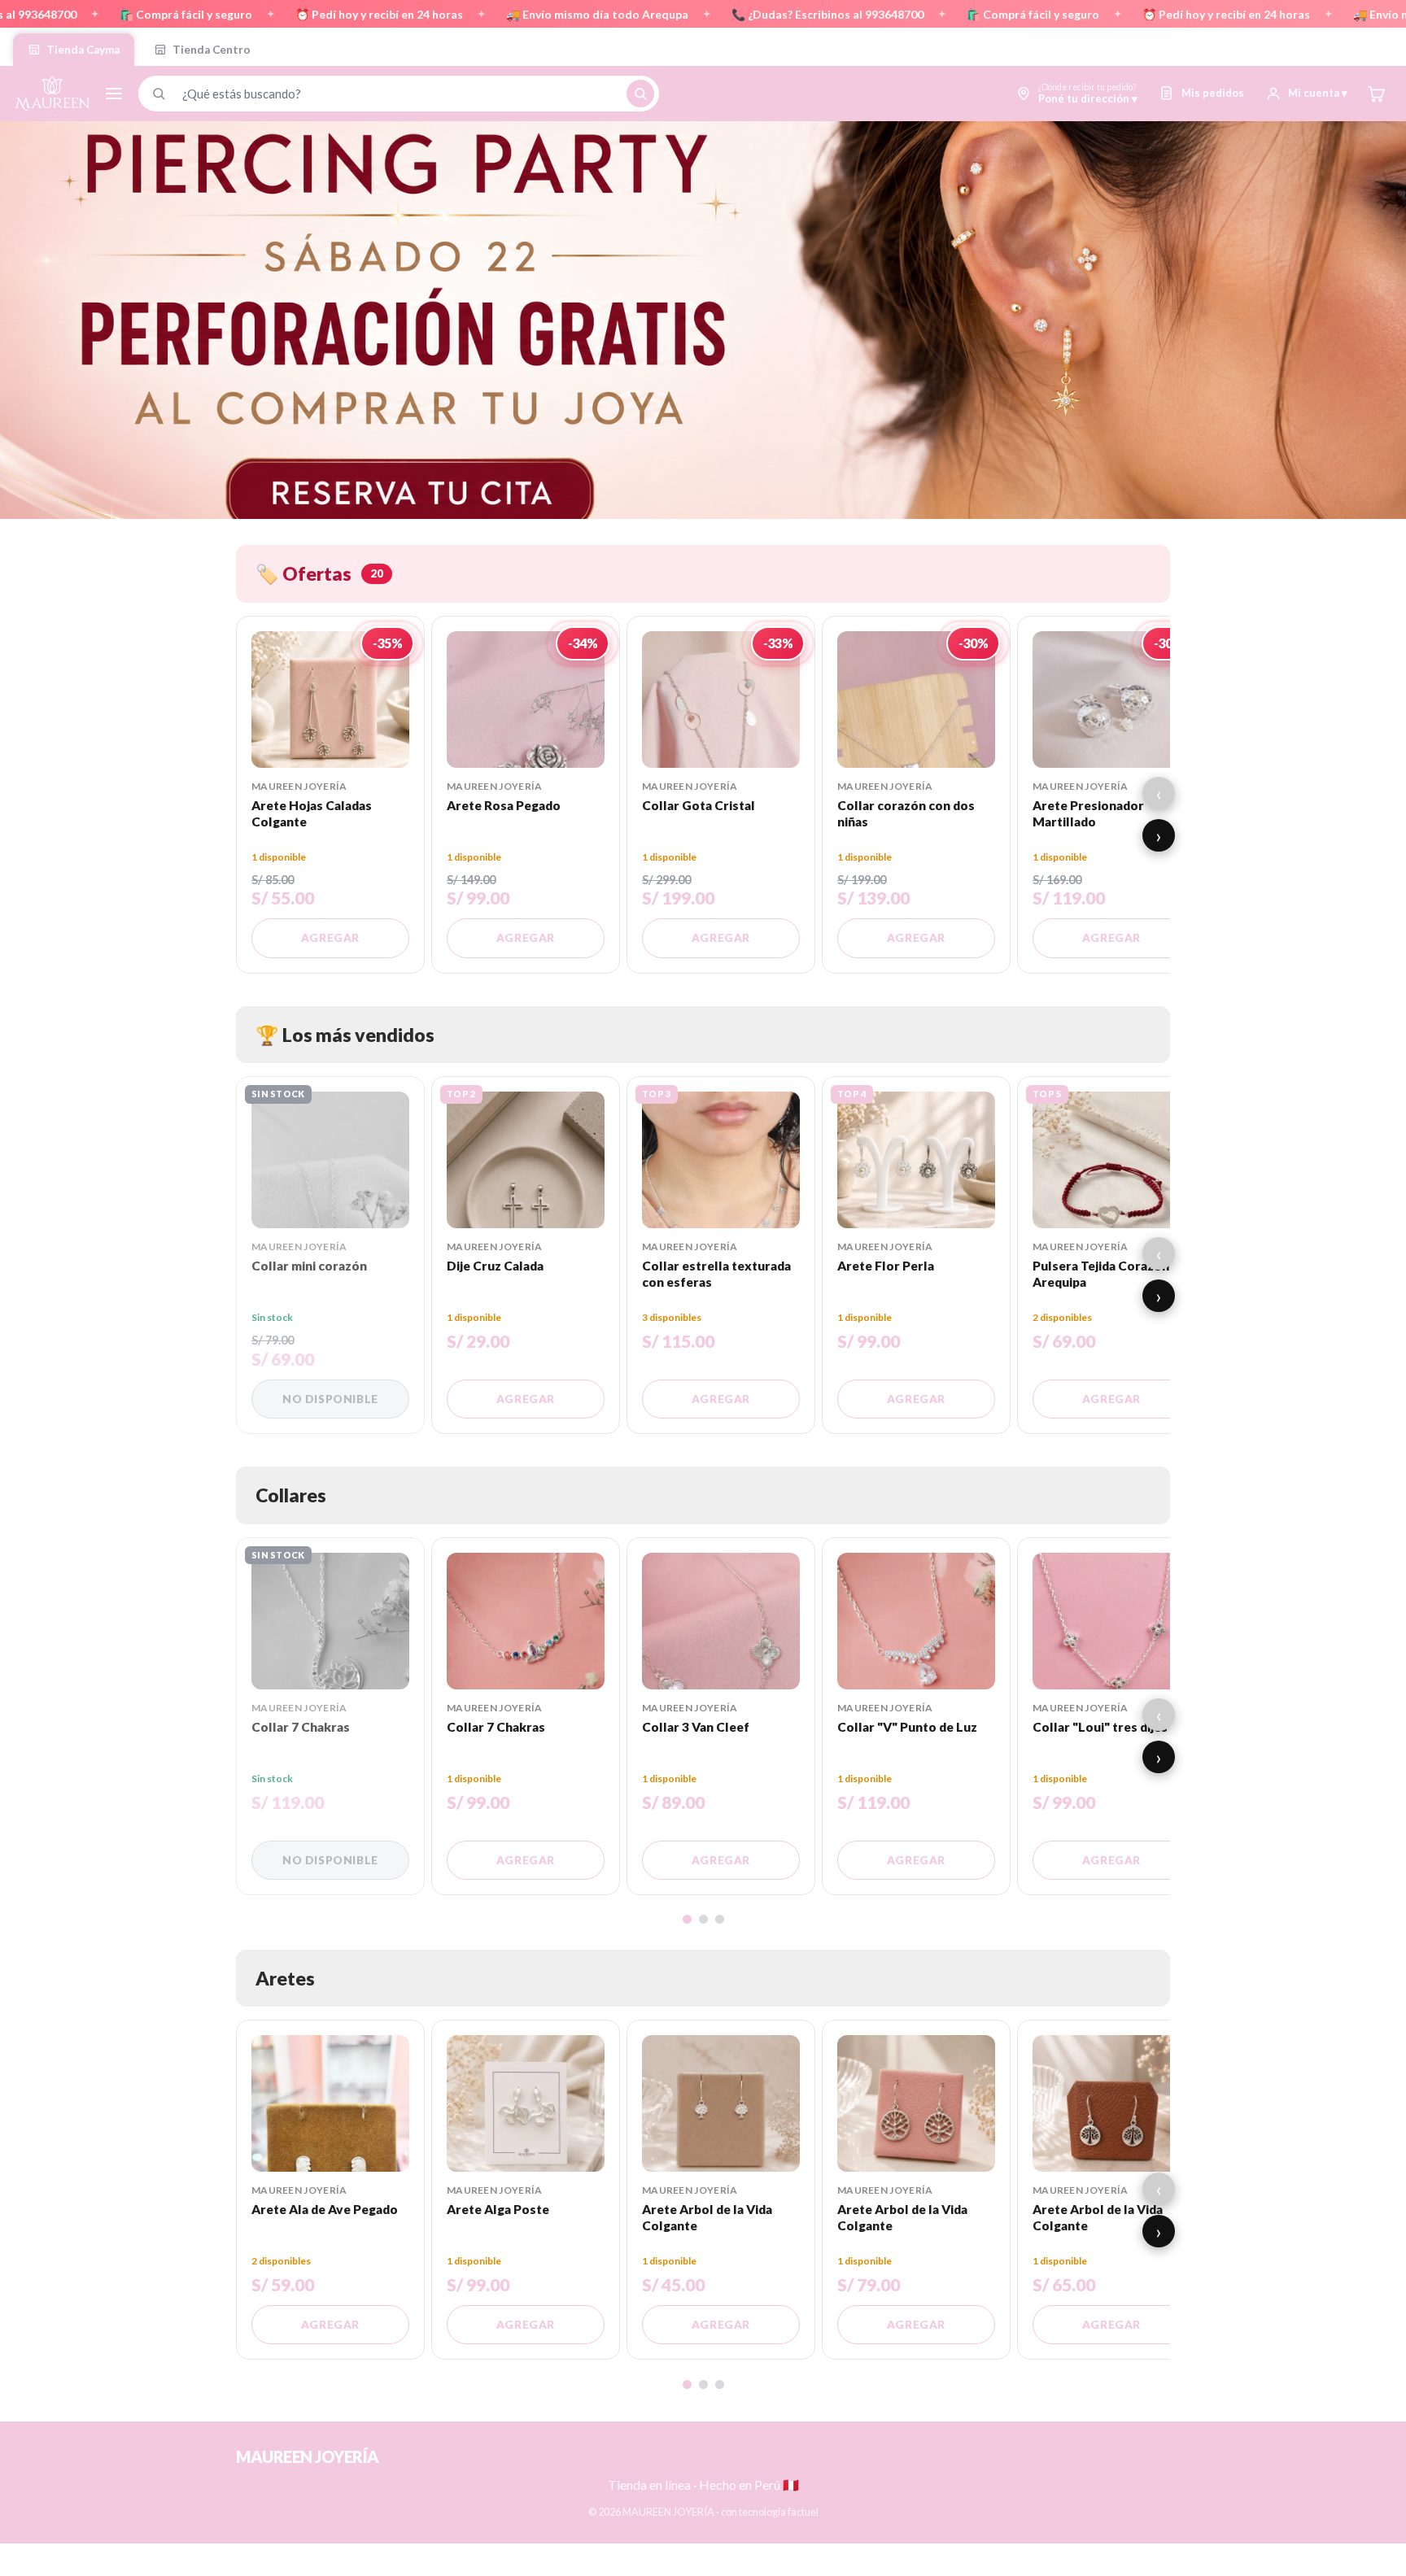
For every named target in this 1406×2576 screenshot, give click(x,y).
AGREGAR (330, 938)
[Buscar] (640, 94)
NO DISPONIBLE (330, 1399)
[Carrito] (1376, 94)
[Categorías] (114, 94)
